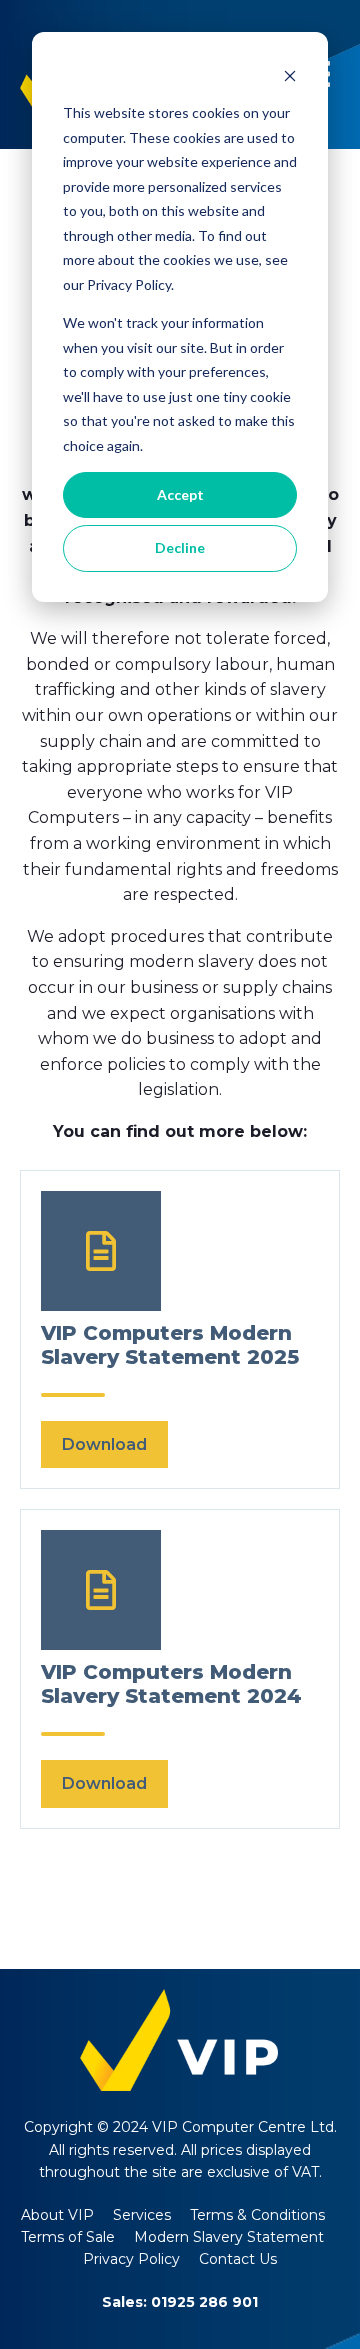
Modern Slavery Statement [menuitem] (229, 2237)
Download (104, 1444)
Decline (180, 547)
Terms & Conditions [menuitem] (257, 2215)
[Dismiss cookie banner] (290, 75)
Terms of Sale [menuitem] (68, 2237)
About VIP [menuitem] (57, 2215)
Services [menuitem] (142, 2215)
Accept (180, 494)
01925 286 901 (204, 2302)
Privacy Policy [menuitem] (131, 2259)
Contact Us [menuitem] (238, 2259)
